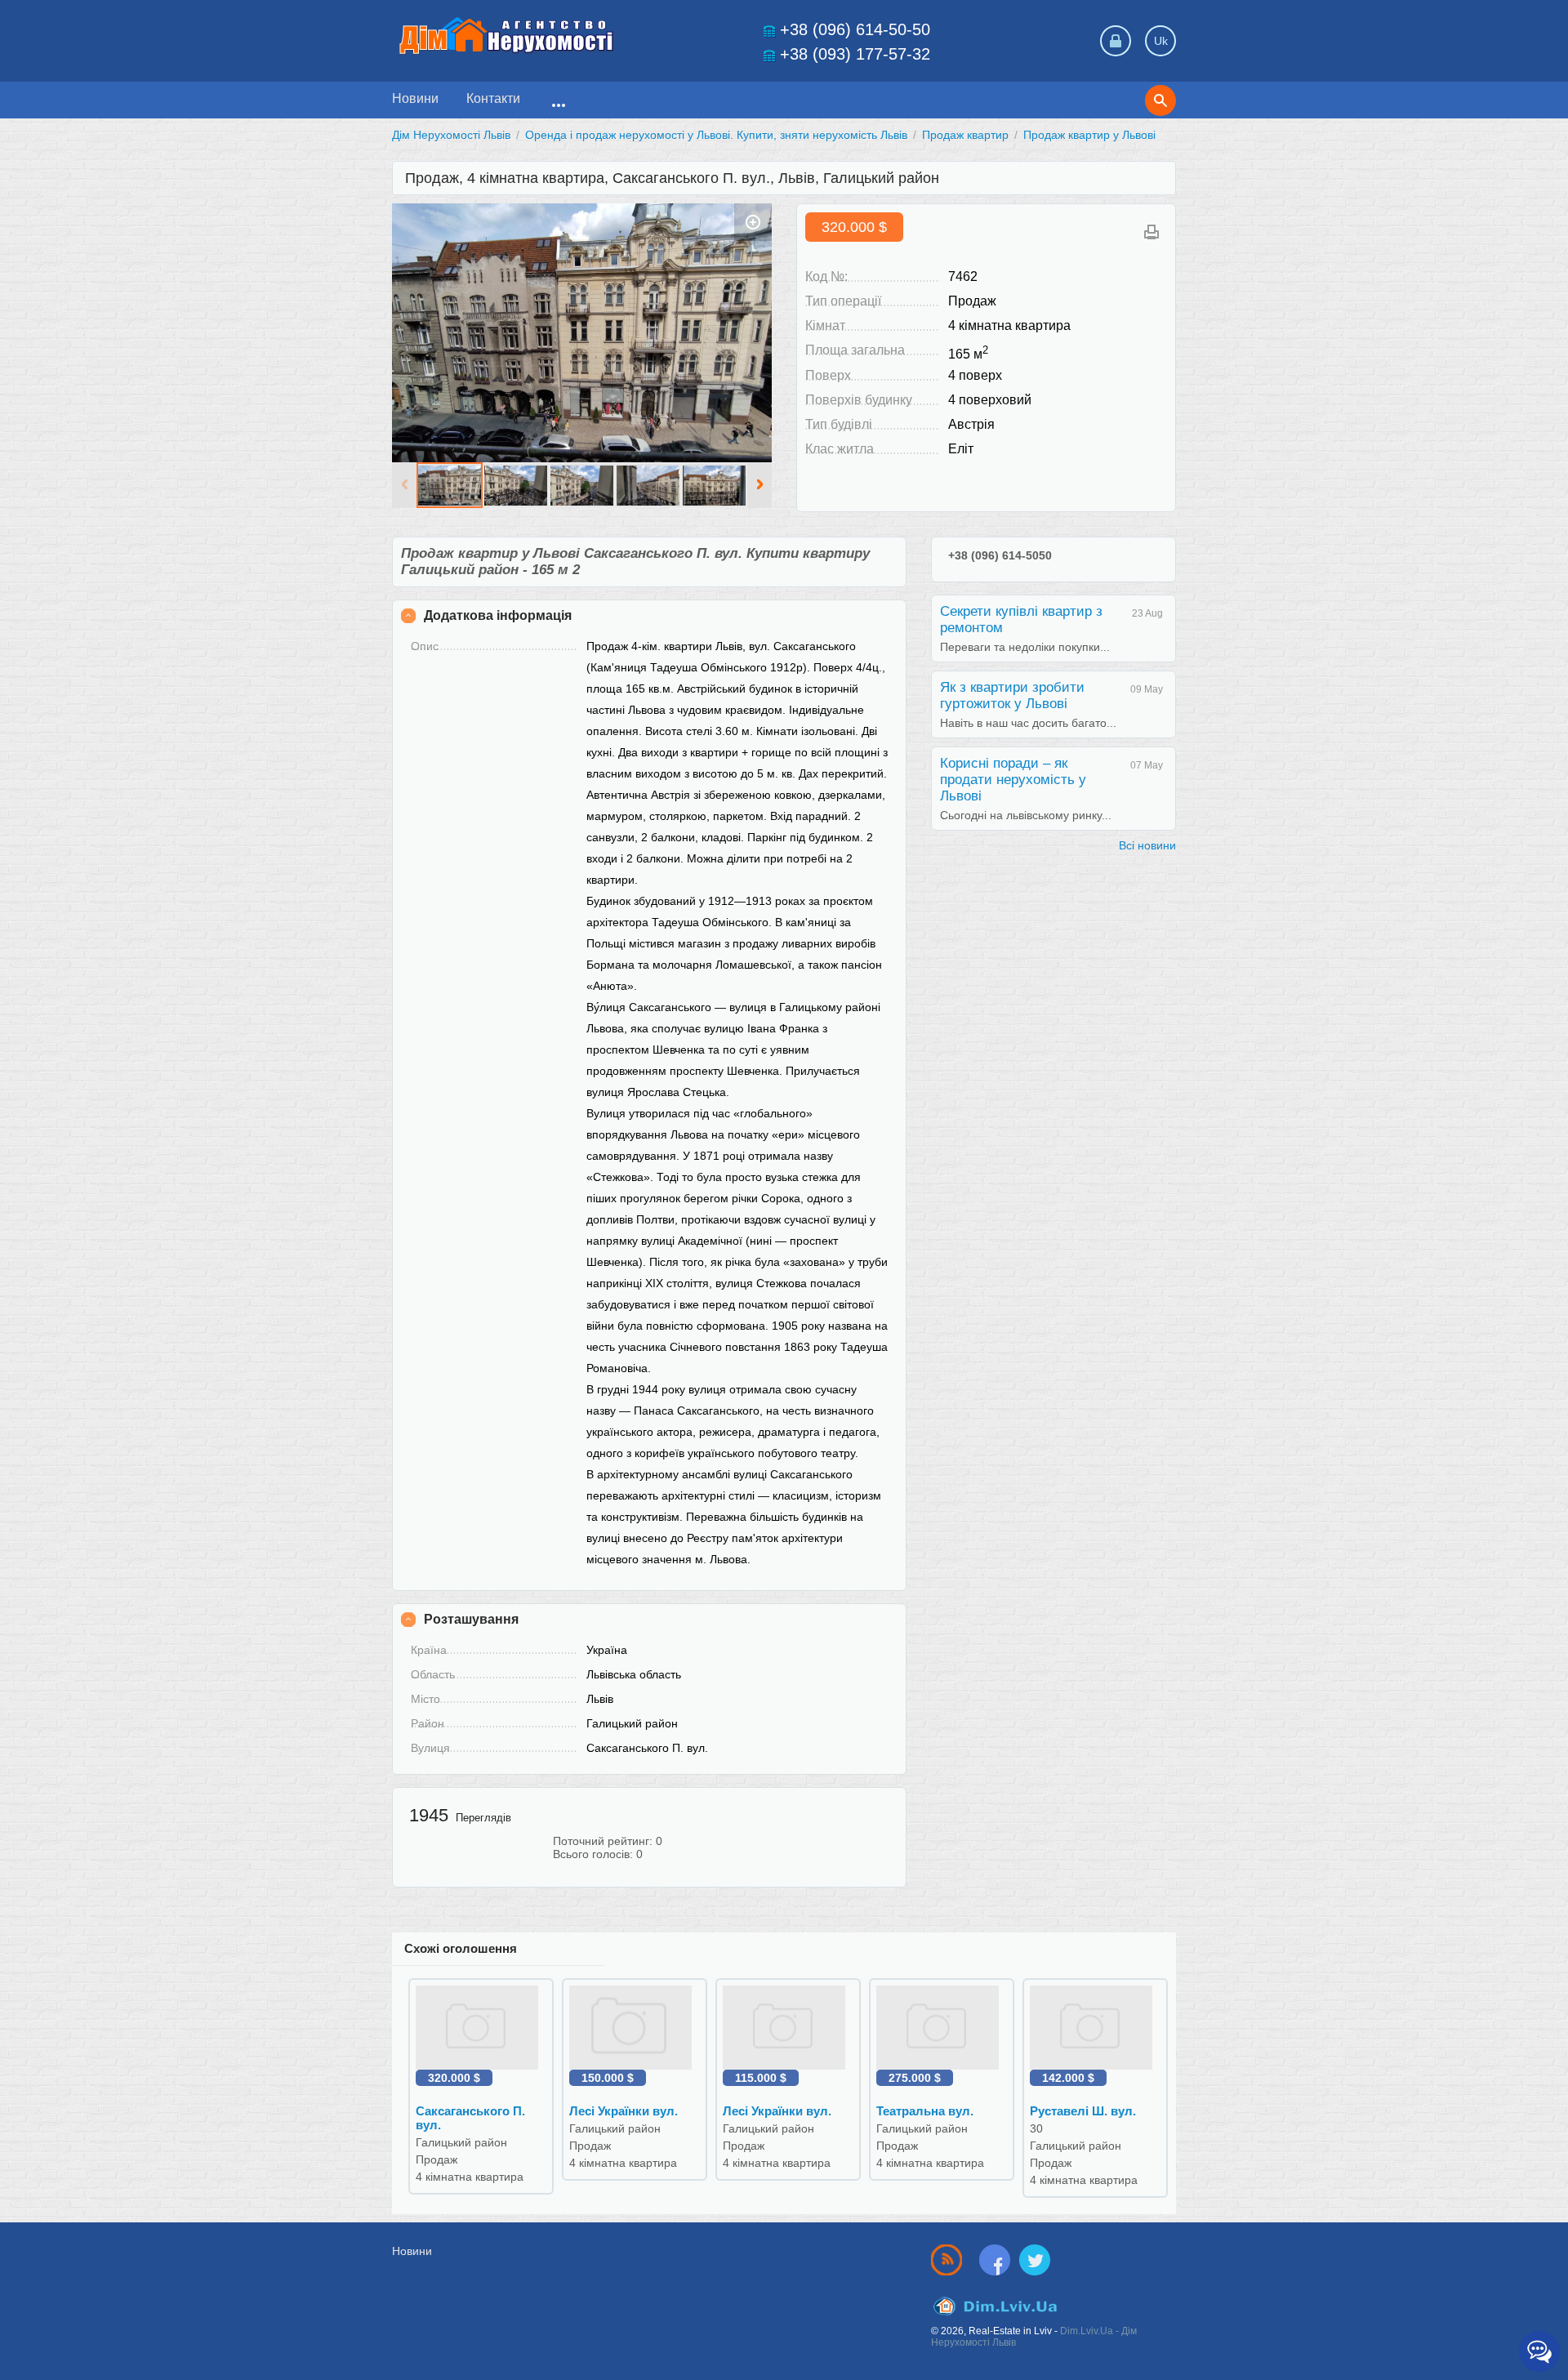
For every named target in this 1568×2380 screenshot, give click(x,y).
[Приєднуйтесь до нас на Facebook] (998, 2260)
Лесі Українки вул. (624, 2111)
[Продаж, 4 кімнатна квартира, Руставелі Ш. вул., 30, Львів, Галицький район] (1095, 2027)
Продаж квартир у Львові (1089, 135)
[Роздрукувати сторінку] (1151, 232)
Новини (415, 98)
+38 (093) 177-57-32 (855, 54)
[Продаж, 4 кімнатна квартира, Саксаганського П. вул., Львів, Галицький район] (582, 332)
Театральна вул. (925, 2111)
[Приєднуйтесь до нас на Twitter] (1035, 2260)
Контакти (493, 98)
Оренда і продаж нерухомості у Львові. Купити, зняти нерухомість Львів (716, 135)
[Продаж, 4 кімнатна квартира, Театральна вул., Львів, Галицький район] (942, 2027)
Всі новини (1147, 845)
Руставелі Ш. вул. (1083, 2111)
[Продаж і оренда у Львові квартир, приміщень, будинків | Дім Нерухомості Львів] (506, 36)
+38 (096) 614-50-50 (855, 29)
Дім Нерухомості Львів (451, 135)
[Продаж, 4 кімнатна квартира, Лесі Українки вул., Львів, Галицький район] (635, 2027)
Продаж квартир (965, 135)
